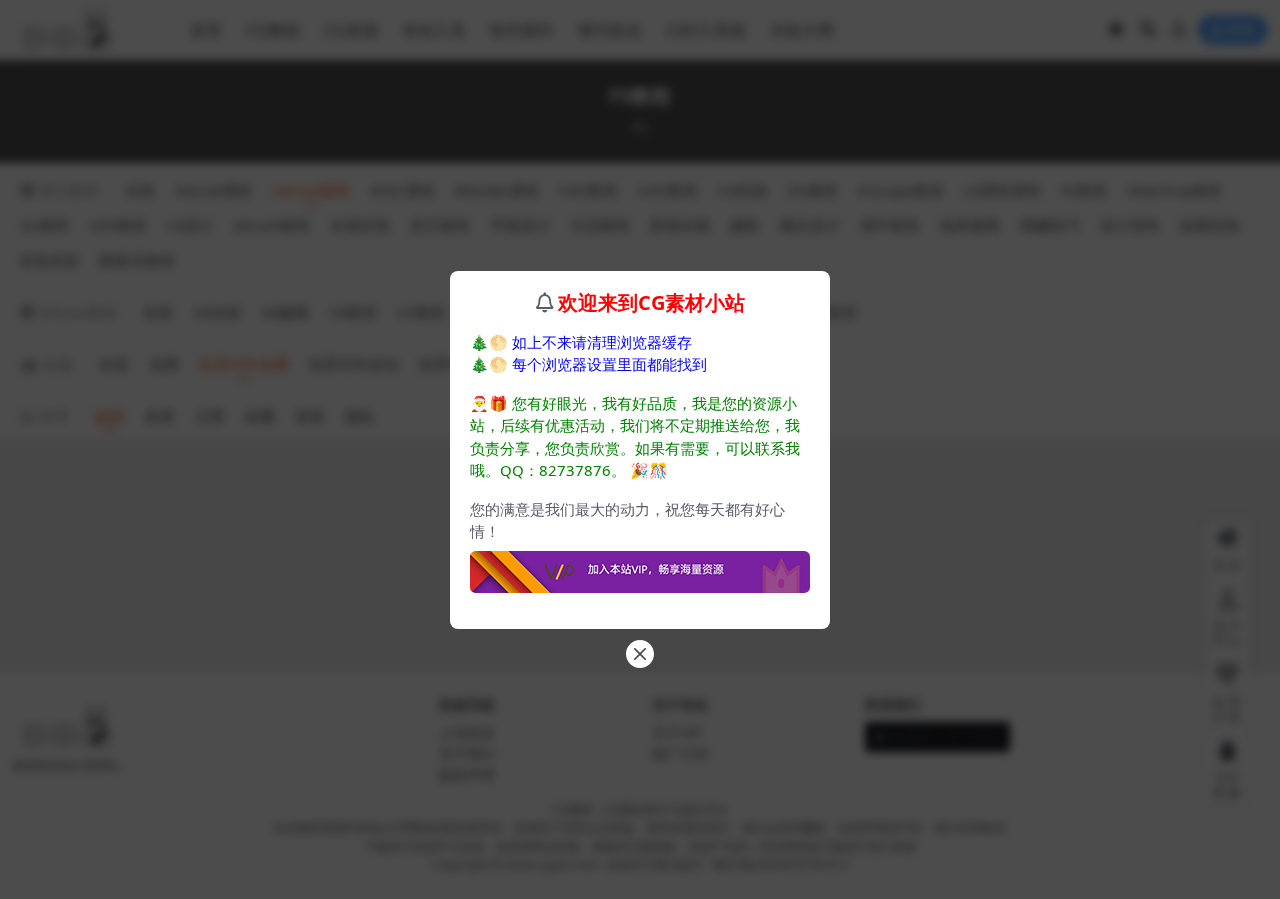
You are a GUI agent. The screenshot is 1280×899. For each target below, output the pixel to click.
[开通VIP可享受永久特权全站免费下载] (640, 566)
